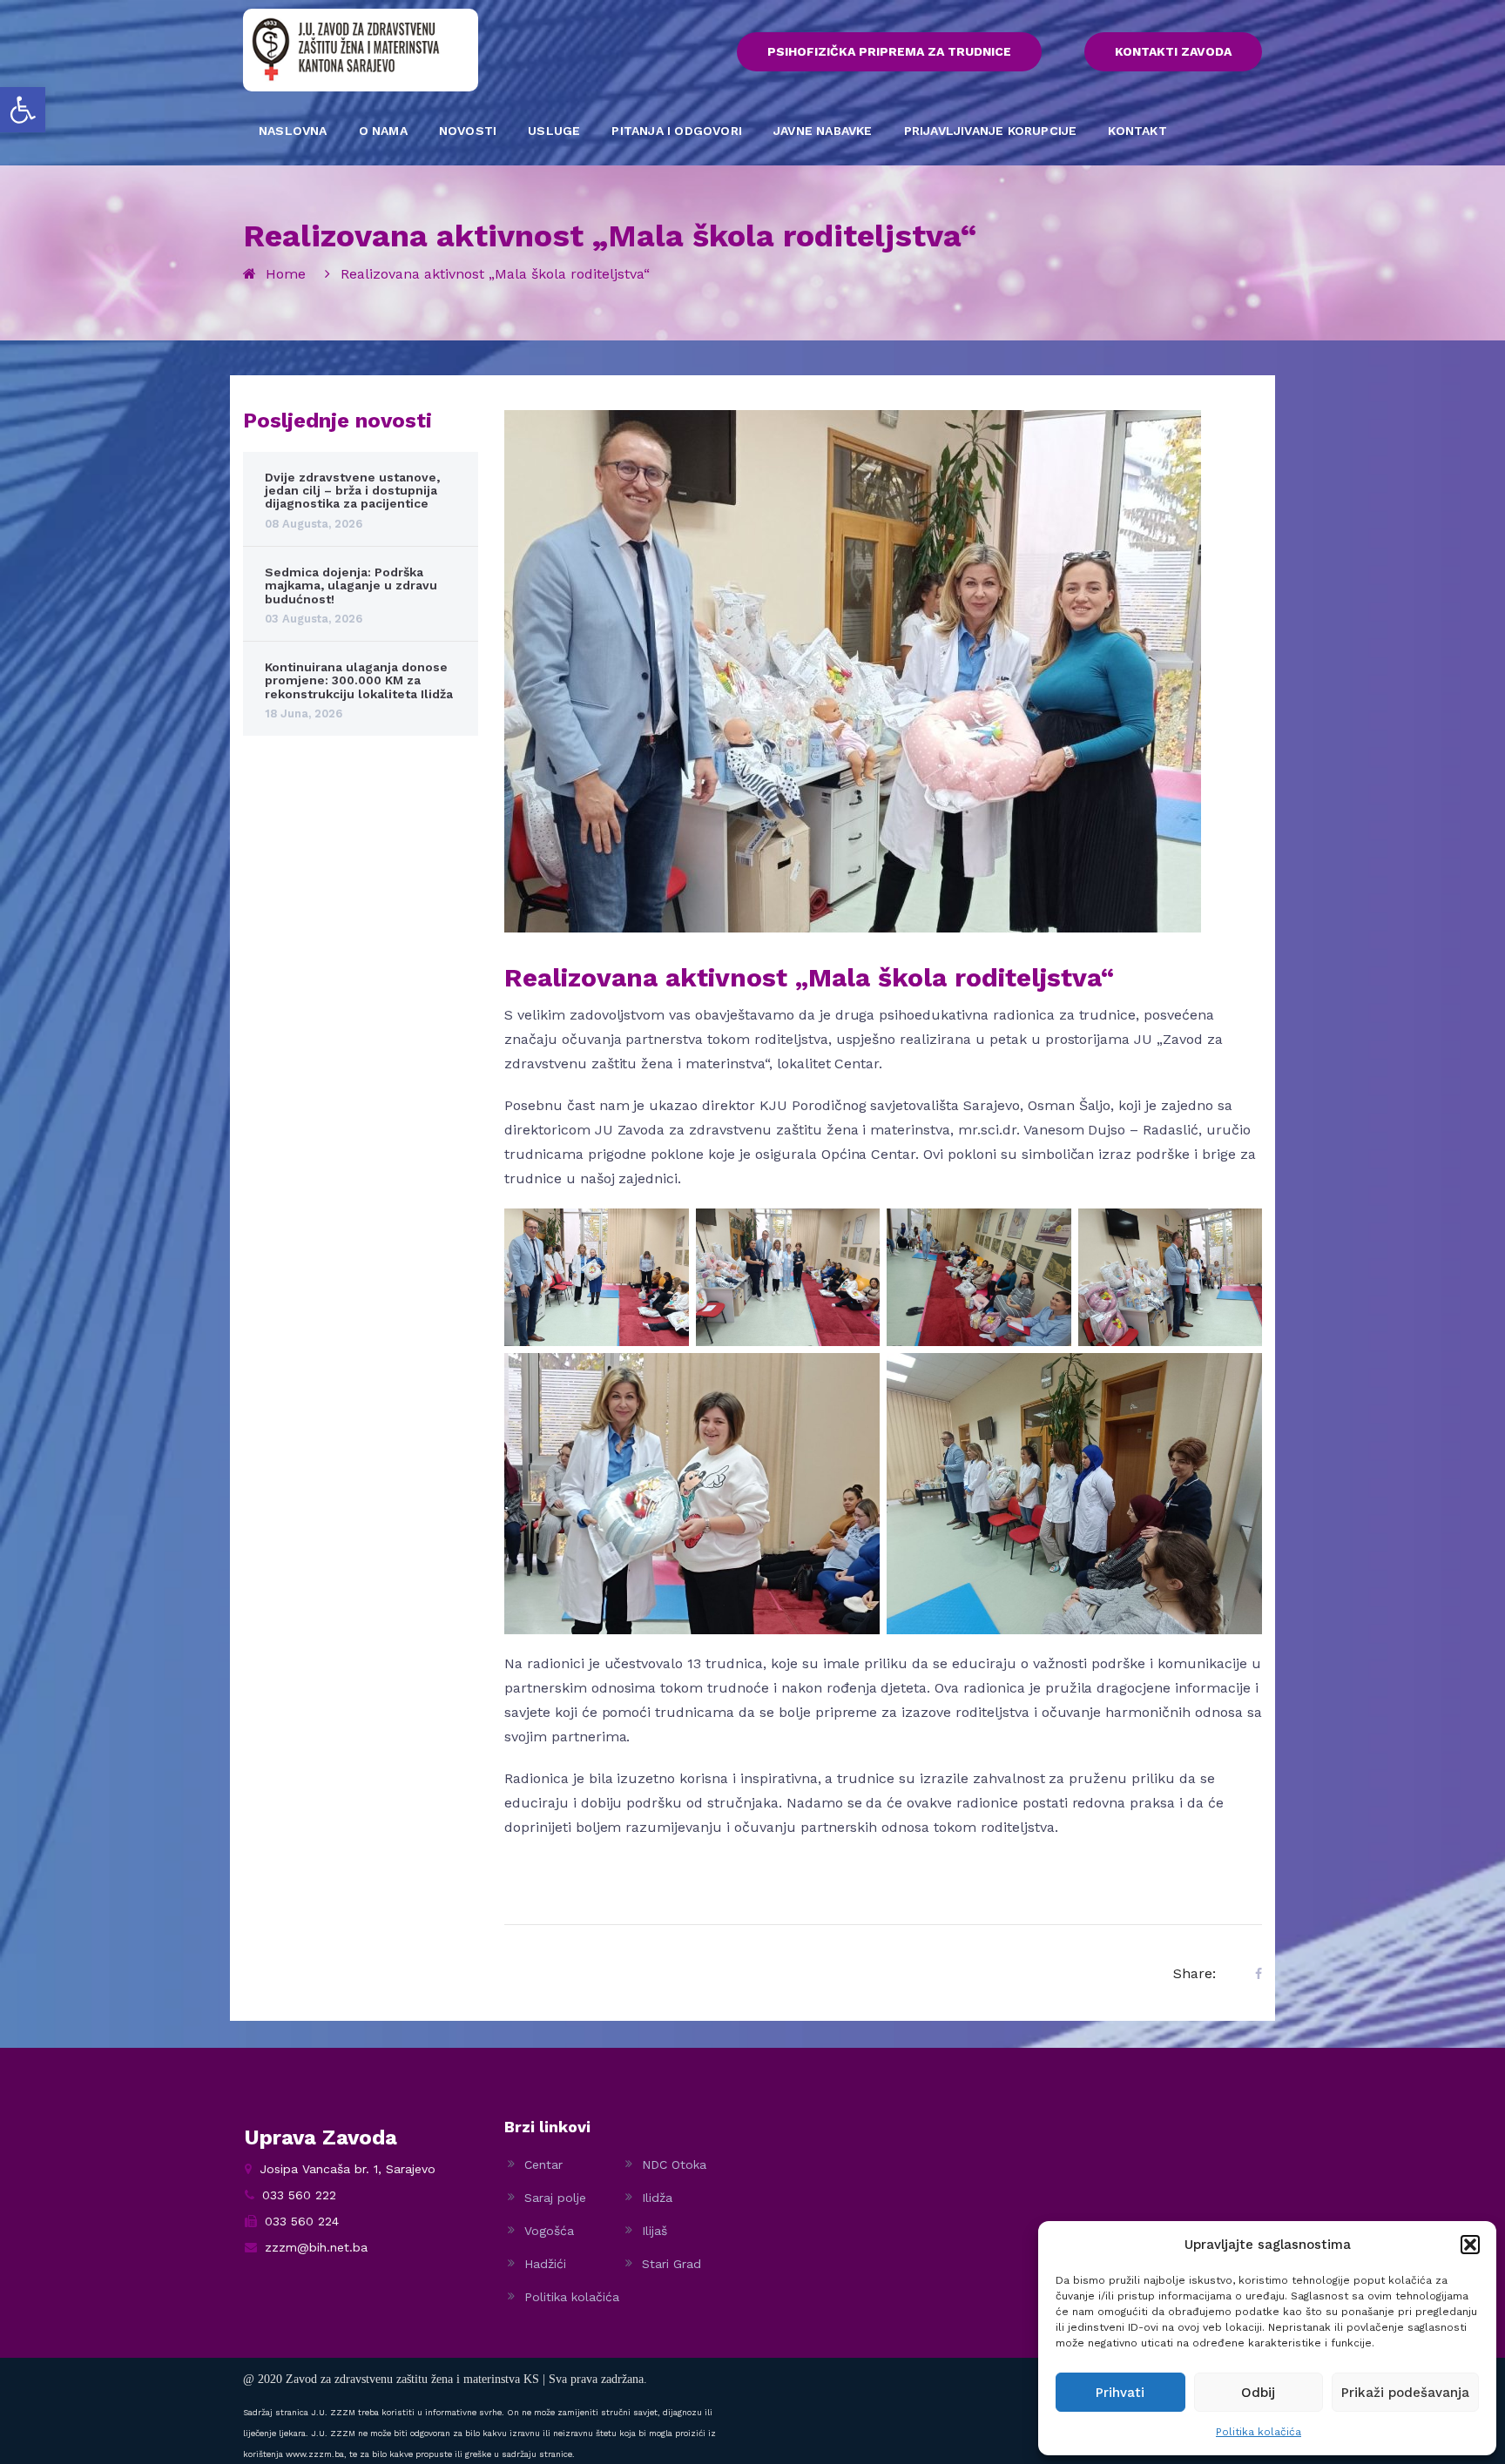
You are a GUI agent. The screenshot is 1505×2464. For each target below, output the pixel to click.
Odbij (1258, 2393)
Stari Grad (672, 2264)
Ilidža (657, 2198)
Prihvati (1120, 2393)
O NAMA (383, 131)
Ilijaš (655, 2231)
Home (286, 274)
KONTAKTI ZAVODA (1173, 51)
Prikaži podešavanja (1405, 2393)
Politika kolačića (1259, 2432)
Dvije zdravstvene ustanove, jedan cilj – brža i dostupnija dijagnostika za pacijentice (352, 491)
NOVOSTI (468, 131)
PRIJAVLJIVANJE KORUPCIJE (991, 131)
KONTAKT (1137, 131)
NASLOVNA (293, 131)
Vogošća (549, 2231)
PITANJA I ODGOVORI (677, 131)
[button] (23, 110)
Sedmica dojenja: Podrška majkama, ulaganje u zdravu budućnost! (351, 586)
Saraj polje (555, 2198)
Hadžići (545, 2264)
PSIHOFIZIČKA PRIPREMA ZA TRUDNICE (889, 51)
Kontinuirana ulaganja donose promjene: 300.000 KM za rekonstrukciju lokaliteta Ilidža (359, 680)
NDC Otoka (674, 2164)
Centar (543, 2164)
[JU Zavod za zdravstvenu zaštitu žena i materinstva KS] (346, 49)
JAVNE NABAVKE (823, 131)
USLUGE (554, 131)
